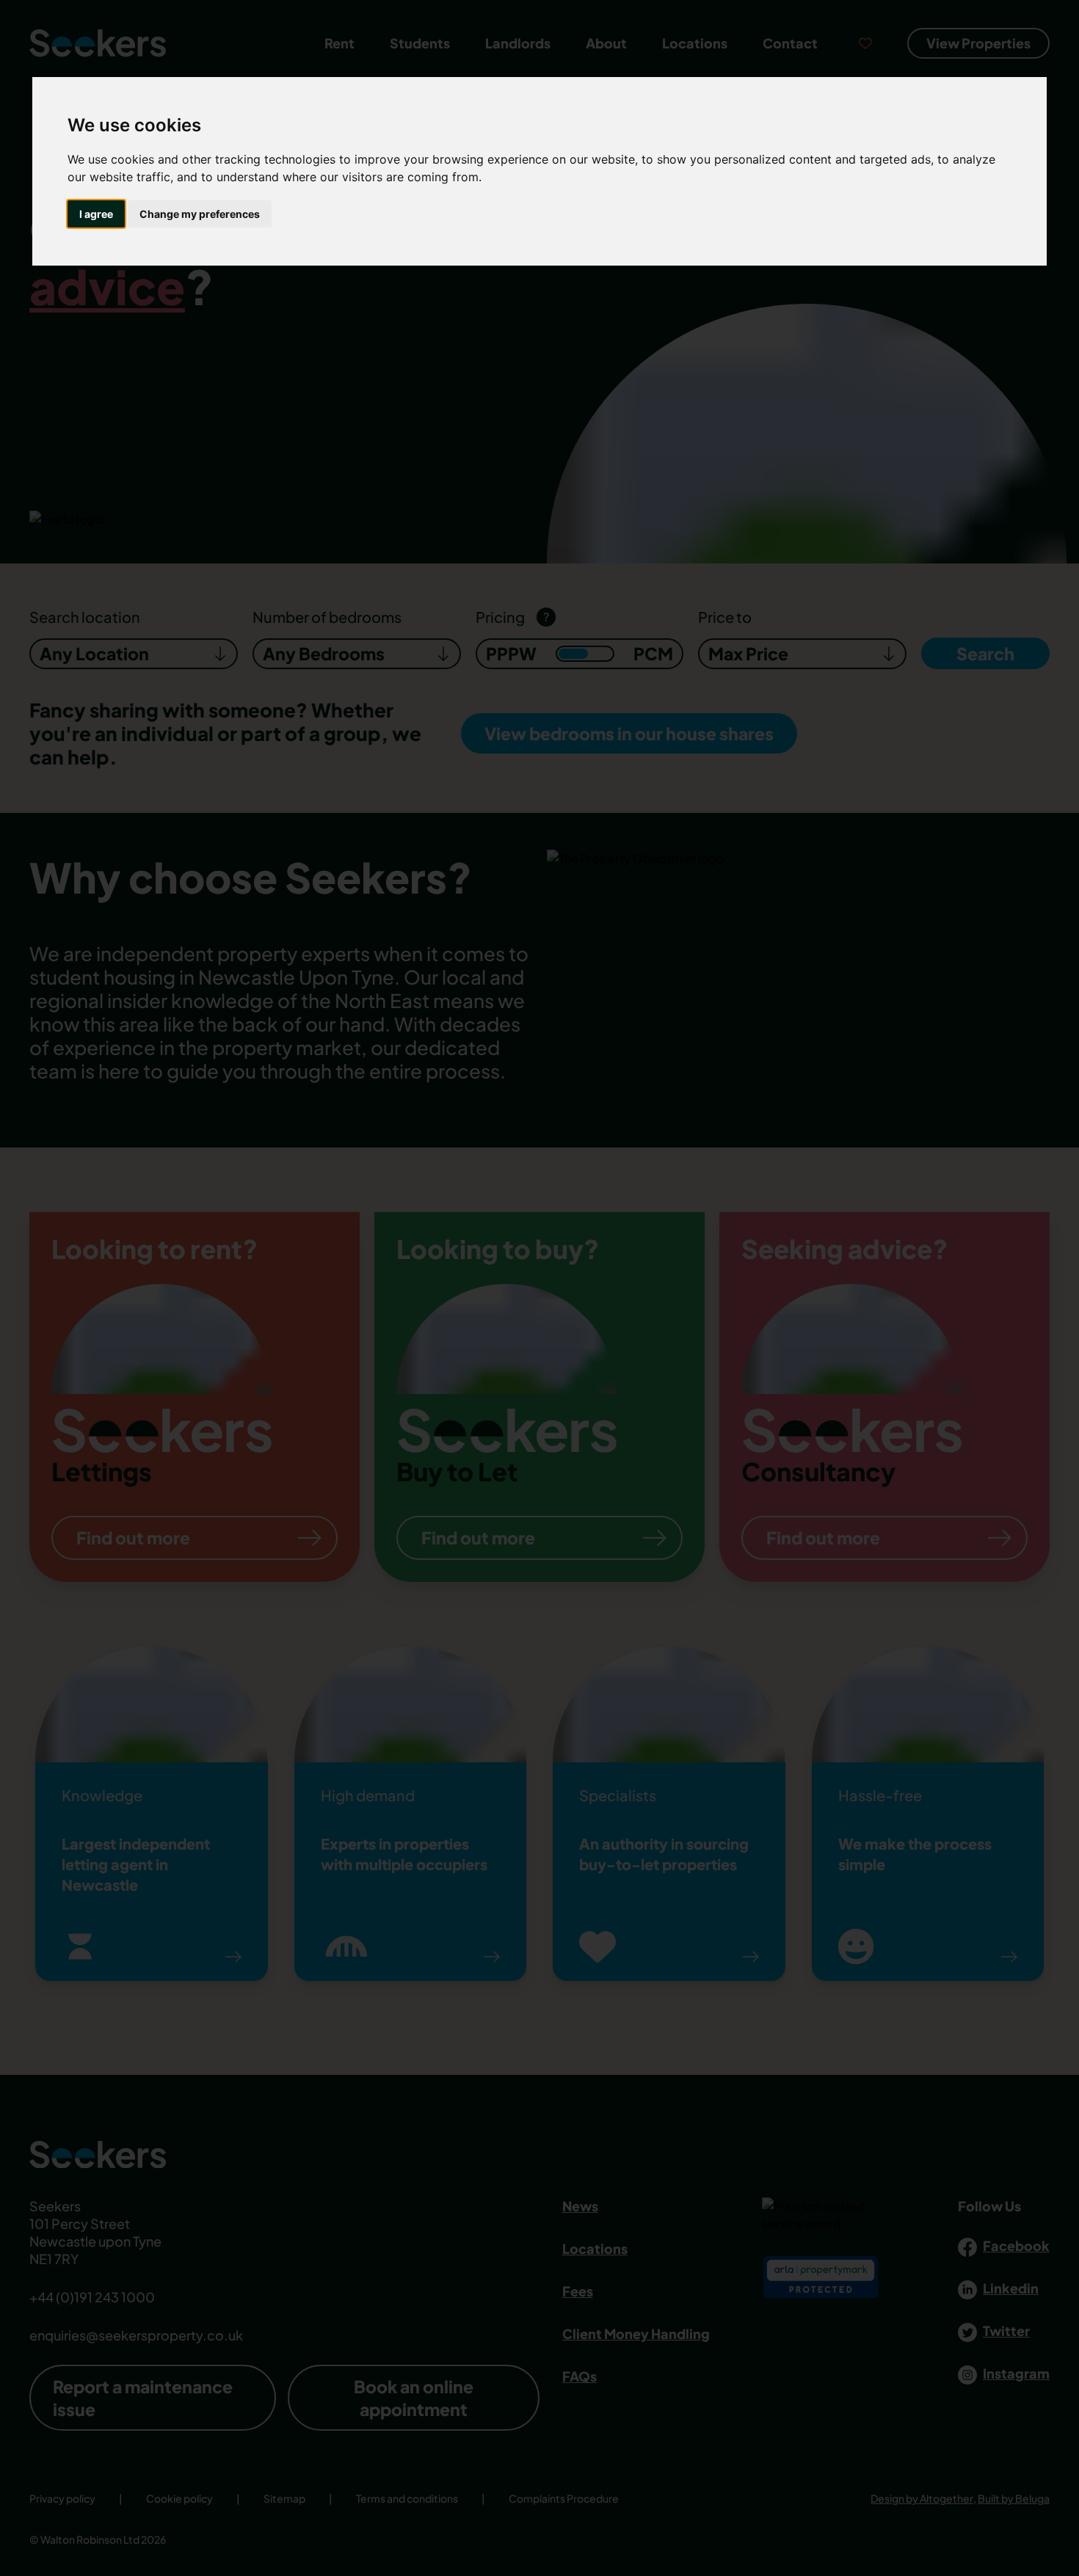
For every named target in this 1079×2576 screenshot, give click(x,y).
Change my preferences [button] (200, 214)
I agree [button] (96, 214)
